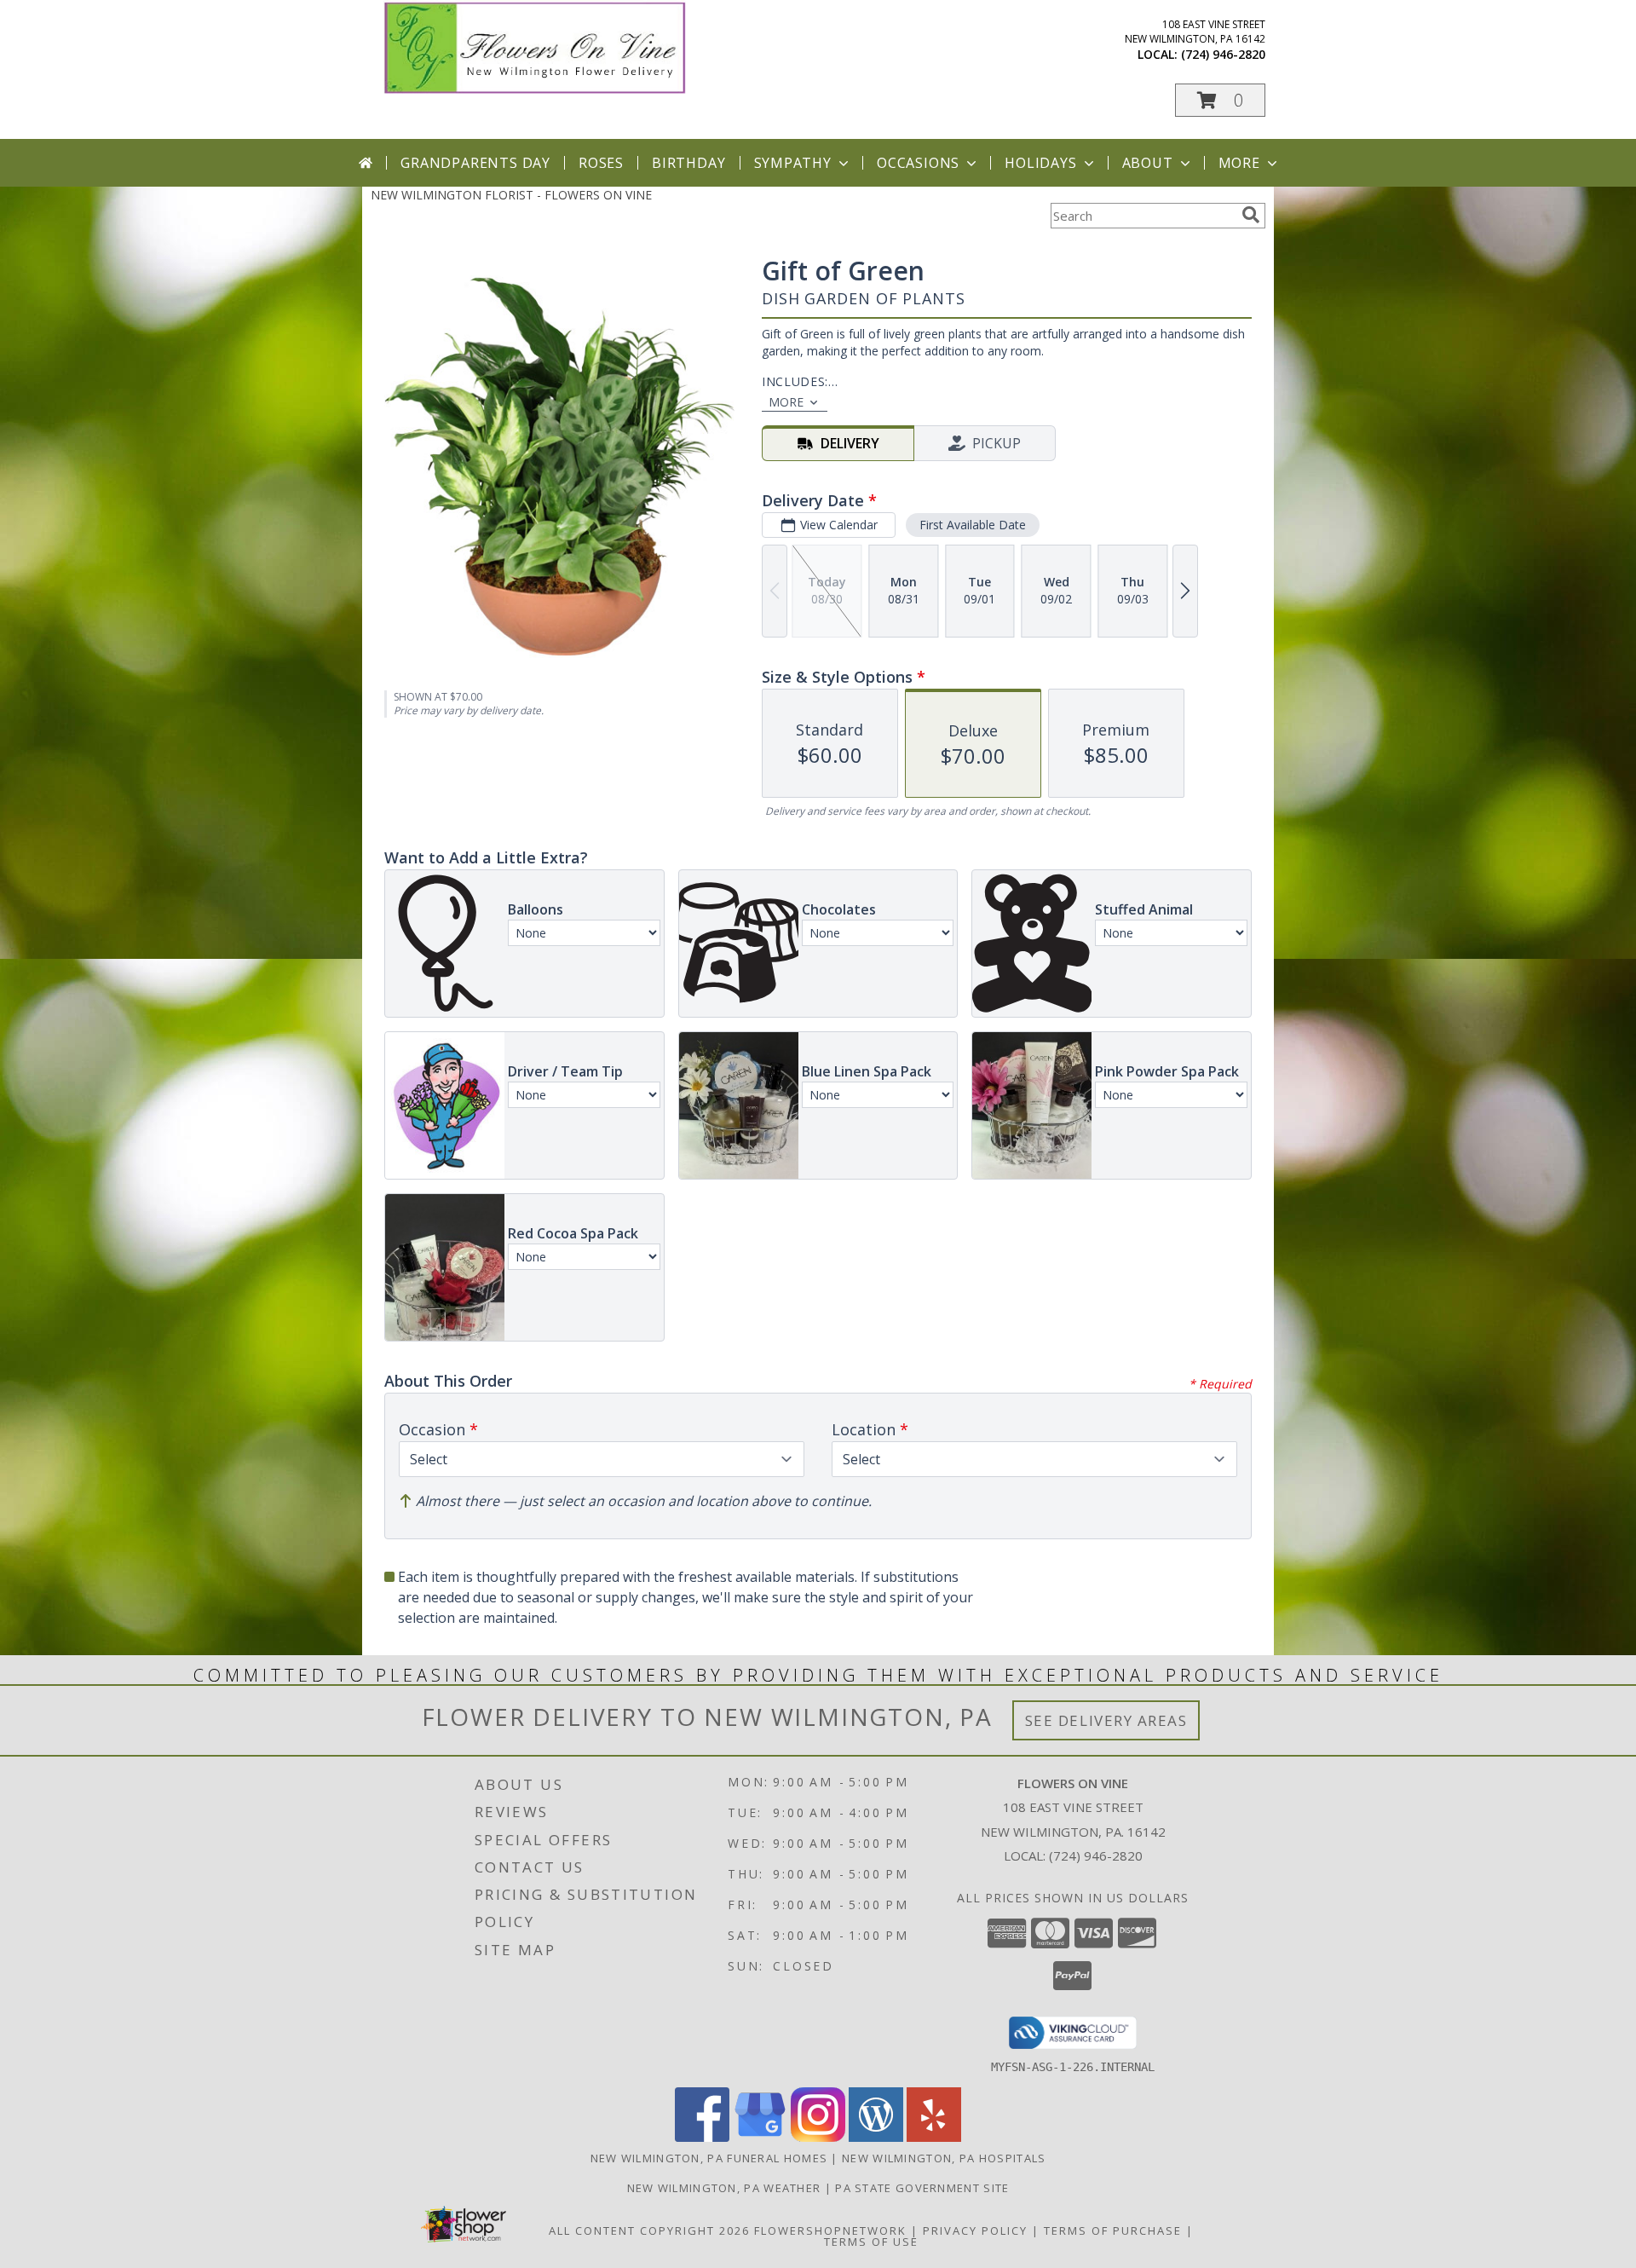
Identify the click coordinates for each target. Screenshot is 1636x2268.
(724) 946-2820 (1223, 54)
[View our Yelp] (934, 2137)
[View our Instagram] (818, 2137)
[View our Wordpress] (876, 2137)
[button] (1220, 100)
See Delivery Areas (1106, 1720)
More (1239, 163)
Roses (601, 163)
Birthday (688, 163)
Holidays (1040, 163)
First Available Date (973, 525)
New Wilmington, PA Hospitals (944, 2158)
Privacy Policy (975, 2230)
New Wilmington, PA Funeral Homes (709, 2158)
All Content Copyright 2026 (649, 2230)
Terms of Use (871, 2242)
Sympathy (793, 163)
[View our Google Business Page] (760, 2137)
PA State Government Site (922, 2188)
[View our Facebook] (702, 2137)
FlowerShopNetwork (830, 2230)
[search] (1251, 215)
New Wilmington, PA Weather (724, 2188)
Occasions (918, 163)
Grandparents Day (475, 163)
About (1148, 163)
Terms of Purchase (1113, 2230)
